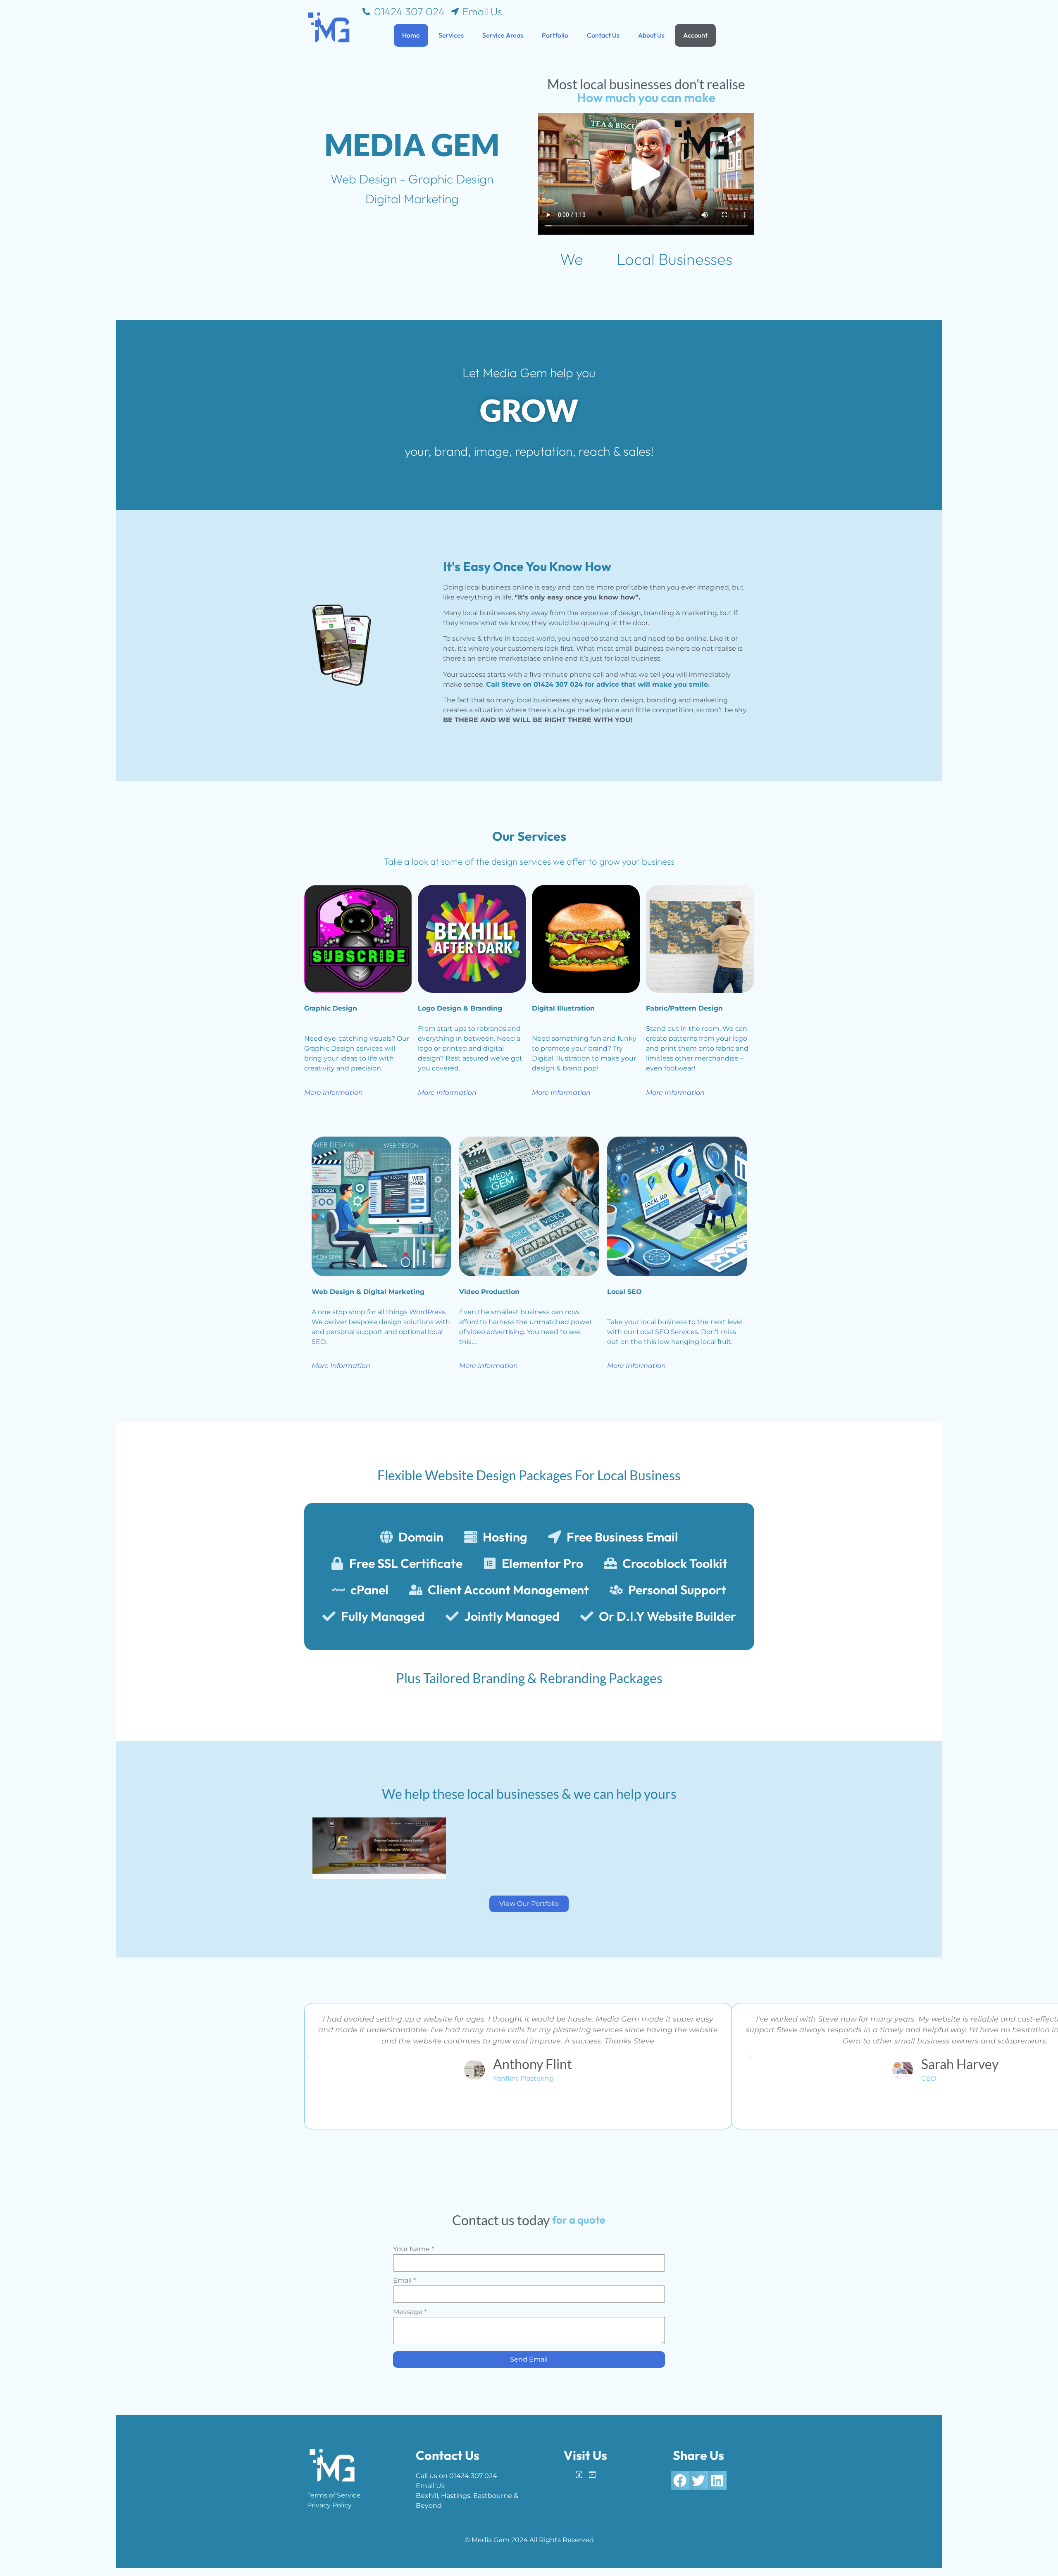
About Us (651, 35)
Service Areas (503, 35)
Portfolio (555, 35)
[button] (646, 174)
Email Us (430, 2486)
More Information (334, 1093)
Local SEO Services (667, 1332)
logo (740, 1038)
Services (451, 35)
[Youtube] (592, 2475)
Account (695, 35)
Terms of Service (334, 2495)
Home (411, 35)
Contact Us (603, 35)
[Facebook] (579, 2475)
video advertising (496, 1332)
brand (598, 1048)
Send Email (529, 2359)
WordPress (427, 1312)
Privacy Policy (329, 2505)
